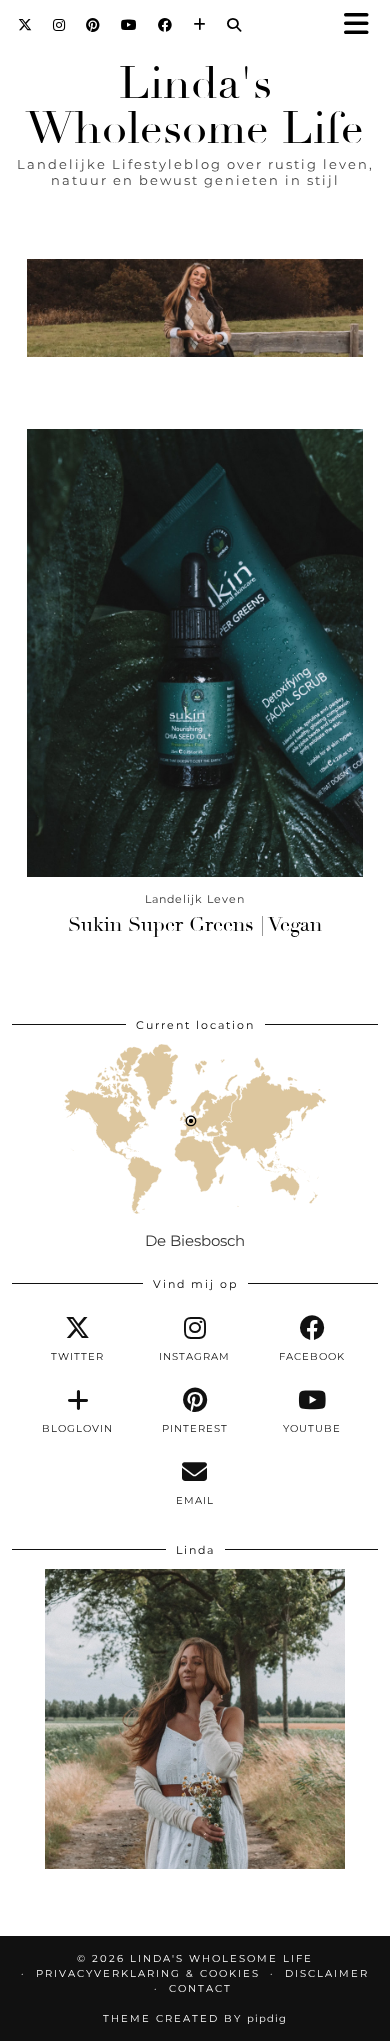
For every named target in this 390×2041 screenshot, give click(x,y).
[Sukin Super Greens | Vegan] (195, 653)
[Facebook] (165, 25)
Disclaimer (327, 1973)
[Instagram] (59, 25)
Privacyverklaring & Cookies (148, 1973)
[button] (363, 25)
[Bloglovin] (200, 25)
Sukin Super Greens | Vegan (195, 924)
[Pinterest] (93, 25)
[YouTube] (129, 25)
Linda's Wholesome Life (195, 106)
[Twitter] (25, 25)
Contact (200, 1988)
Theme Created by (195, 2018)
